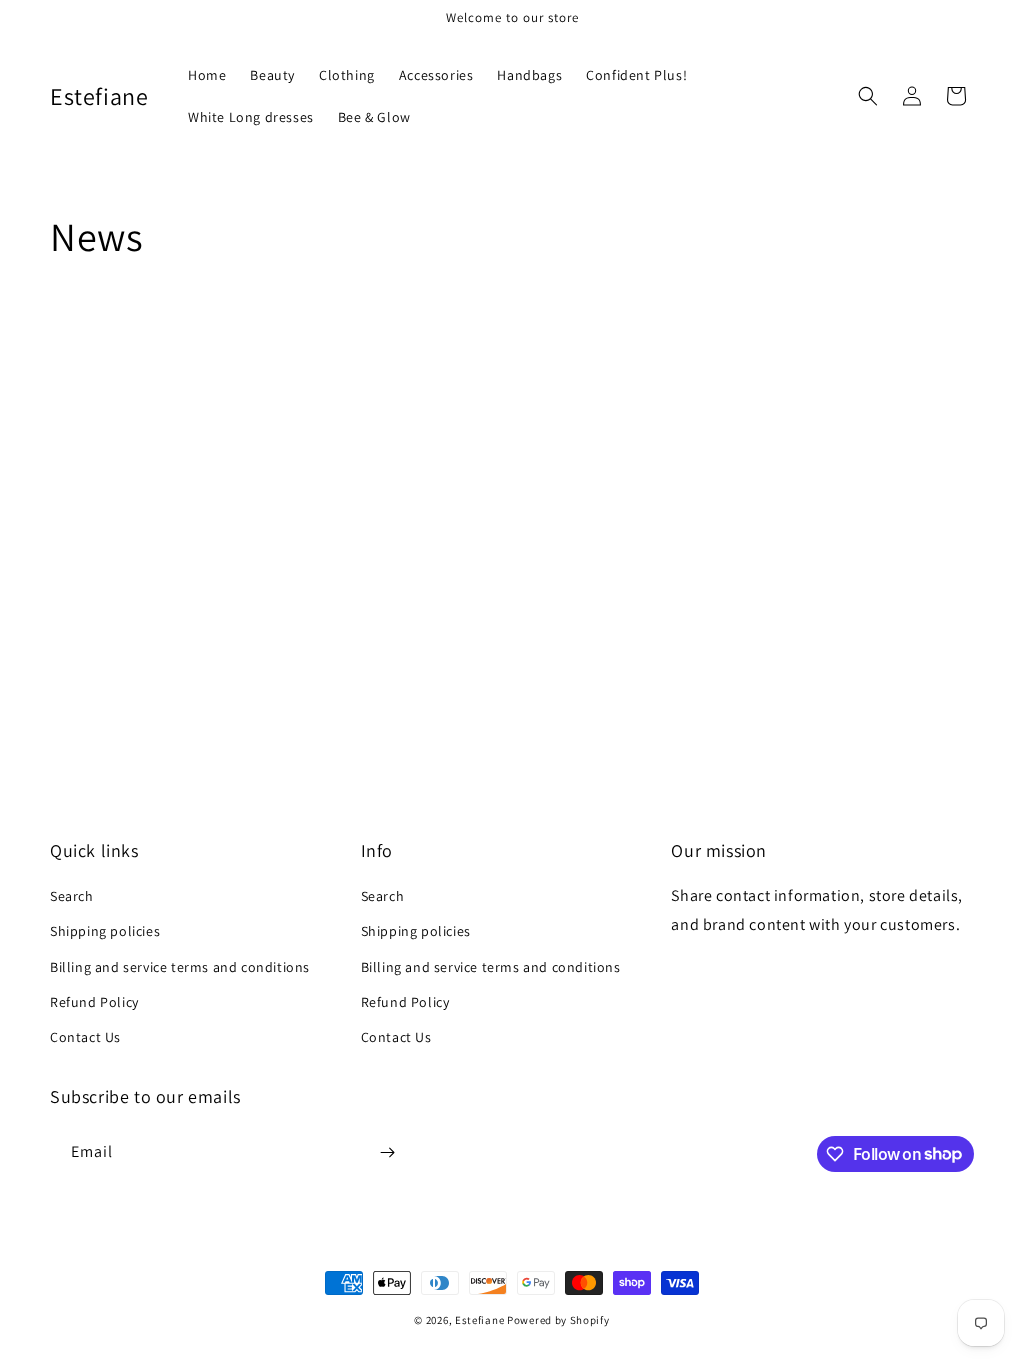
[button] (868, 96)
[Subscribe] (387, 1152)
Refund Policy (94, 1002)
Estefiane (479, 1320)
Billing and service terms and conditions (180, 967)
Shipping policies (105, 931)
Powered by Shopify (558, 1320)
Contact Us (85, 1037)
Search (72, 896)
